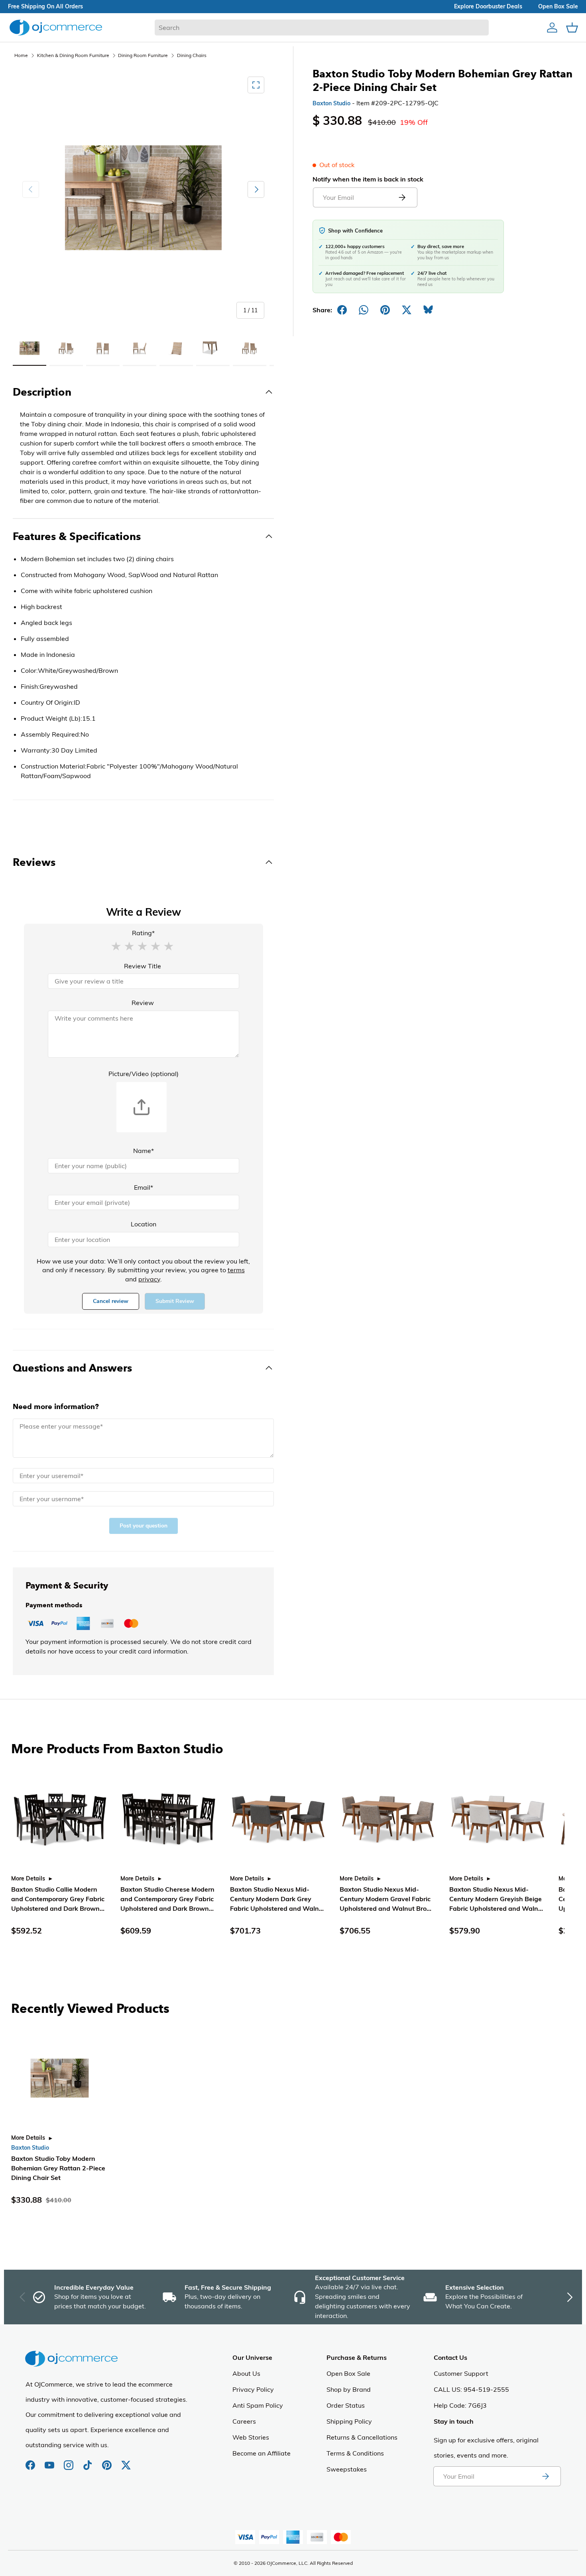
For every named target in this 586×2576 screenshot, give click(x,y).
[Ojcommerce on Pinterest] (108, 2461)
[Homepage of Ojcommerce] (56, 27)
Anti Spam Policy (258, 2405)
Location (144, 1224)
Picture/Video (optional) (144, 1074)
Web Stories (251, 2437)
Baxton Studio (331, 103)
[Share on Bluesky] (428, 310)
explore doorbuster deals (488, 6)
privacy (149, 1279)
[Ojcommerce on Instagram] (69, 2461)
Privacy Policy (253, 2389)
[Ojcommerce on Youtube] (50, 2461)
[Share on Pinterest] (385, 310)
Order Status (346, 2405)
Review (143, 1003)
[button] (116, 946)
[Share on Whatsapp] (364, 310)
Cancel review (111, 1301)
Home (21, 55)
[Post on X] (407, 310)
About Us (246, 2373)
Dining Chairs (192, 55)
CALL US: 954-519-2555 (471, 2389)
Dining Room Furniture (143, 55)
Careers (244, 2421)
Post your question (144, 1526)
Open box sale (558, 6)
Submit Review (175, 1301)
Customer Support (461, 2373)
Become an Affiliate (262, 2453)
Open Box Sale (348, 2373)
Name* (144, 1151)
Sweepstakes (347, 2469)
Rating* (143, 933)
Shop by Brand (349, 2389)
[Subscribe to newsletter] (545, 2476)
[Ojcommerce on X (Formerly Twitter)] (126, 2461)
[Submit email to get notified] (402, 197)
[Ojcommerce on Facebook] (31, 2461)
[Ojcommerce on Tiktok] (88, 2461)
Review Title (143, 966)
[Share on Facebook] (342, 310)
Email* (144, 1187)
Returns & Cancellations (362, 2437)
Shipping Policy (349, 2421)
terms (236, 1270)
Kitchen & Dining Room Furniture (73, 55)
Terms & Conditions (355, 2453)
